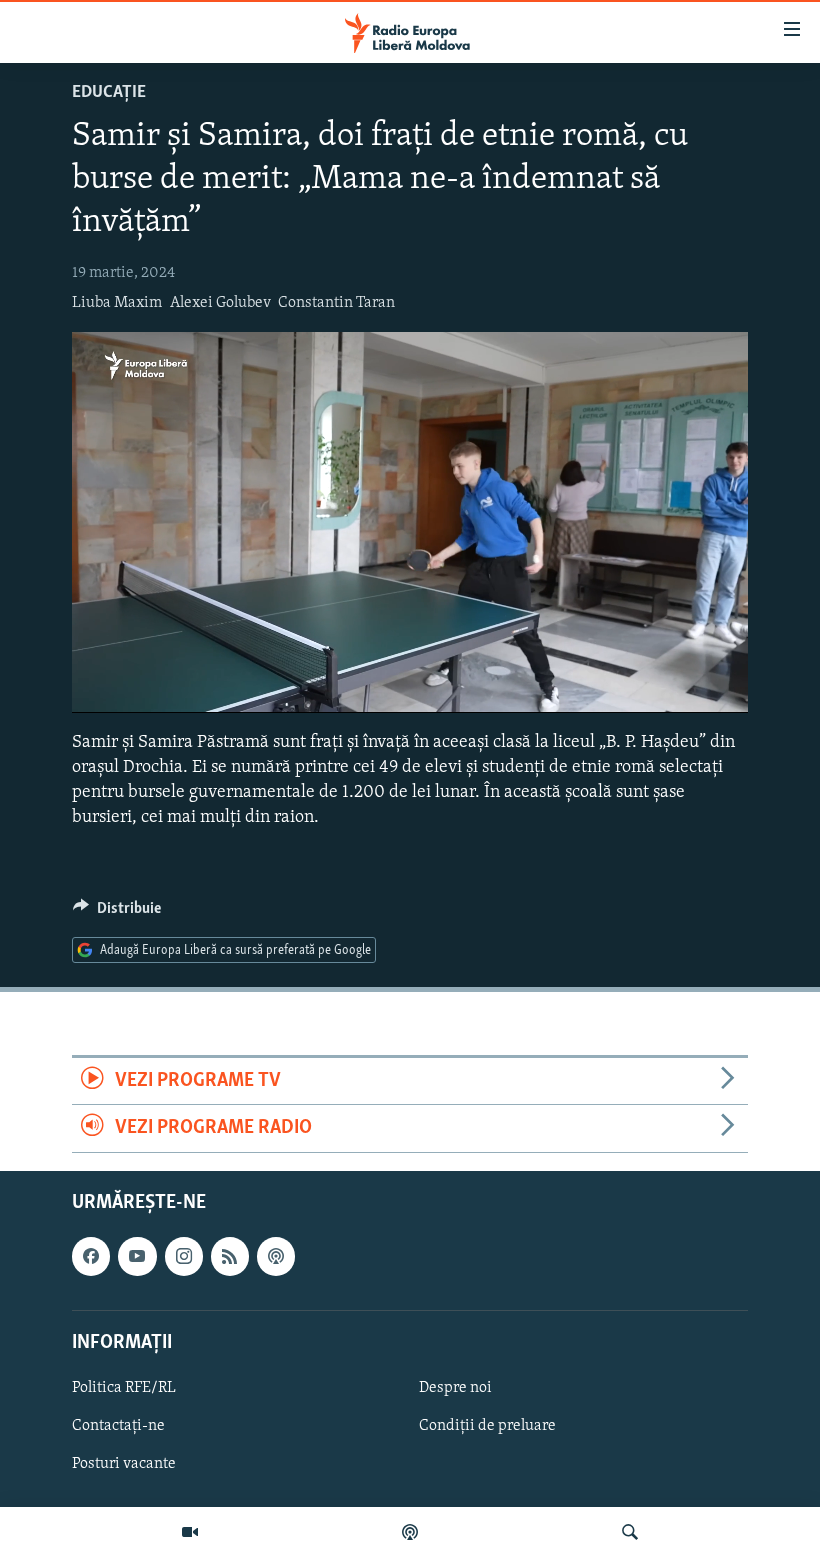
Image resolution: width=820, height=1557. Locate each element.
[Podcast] (410, 1532)
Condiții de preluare (487, 1426)
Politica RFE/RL (124, 1388)
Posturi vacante (124, 1464)
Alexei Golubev (220, 303)
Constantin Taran (336, 303)
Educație (109, 93)
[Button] (117, 913)
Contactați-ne (118, 1426)
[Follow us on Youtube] (137, 1256)
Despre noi (455, 1388)
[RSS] (230, 1256)
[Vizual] (190, 1532)
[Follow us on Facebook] (91, 1256)
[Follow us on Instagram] (184, 1256)
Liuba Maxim (117, 303)
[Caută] (630, 1532)
